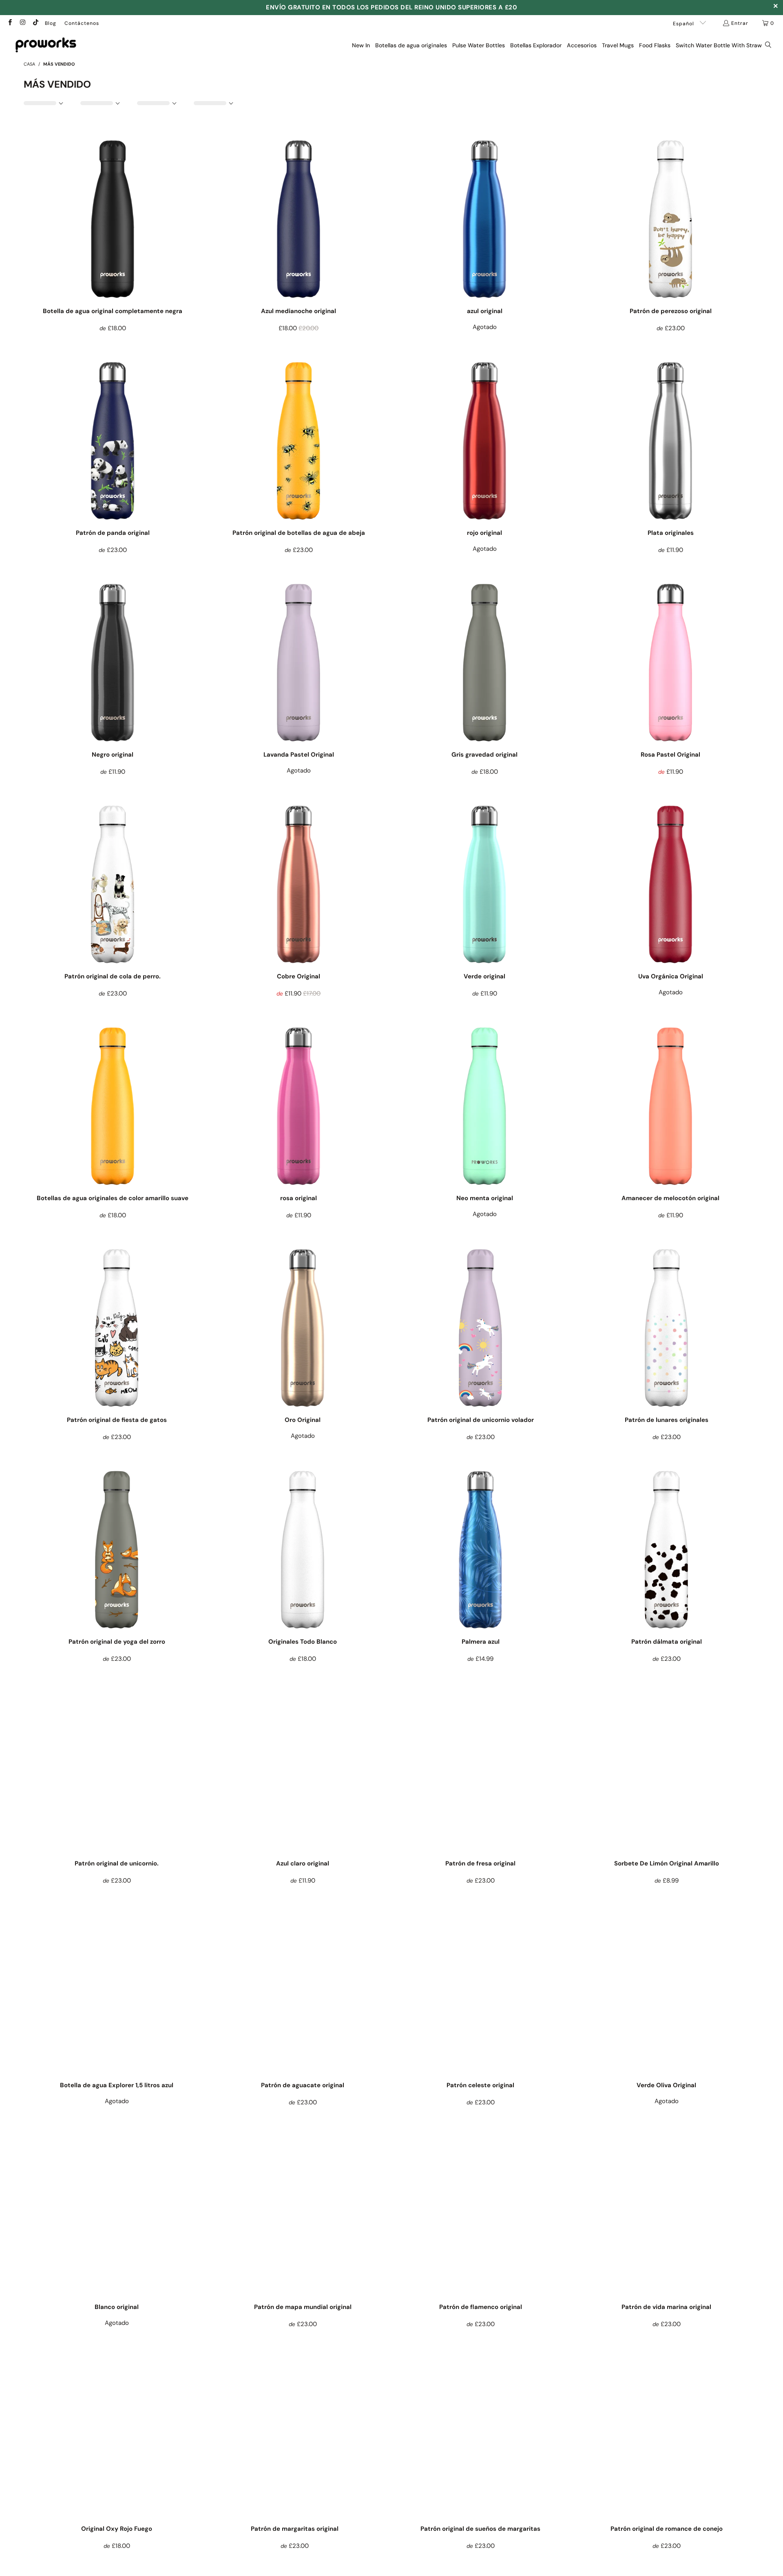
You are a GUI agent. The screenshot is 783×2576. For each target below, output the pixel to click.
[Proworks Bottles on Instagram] (22, 23)
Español (684, 24)
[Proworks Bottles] (46, 45)
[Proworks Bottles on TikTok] (35, 23)
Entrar (740, 23)
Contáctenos (82, 23)
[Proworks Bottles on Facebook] (10, 23)
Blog (51, 23)
